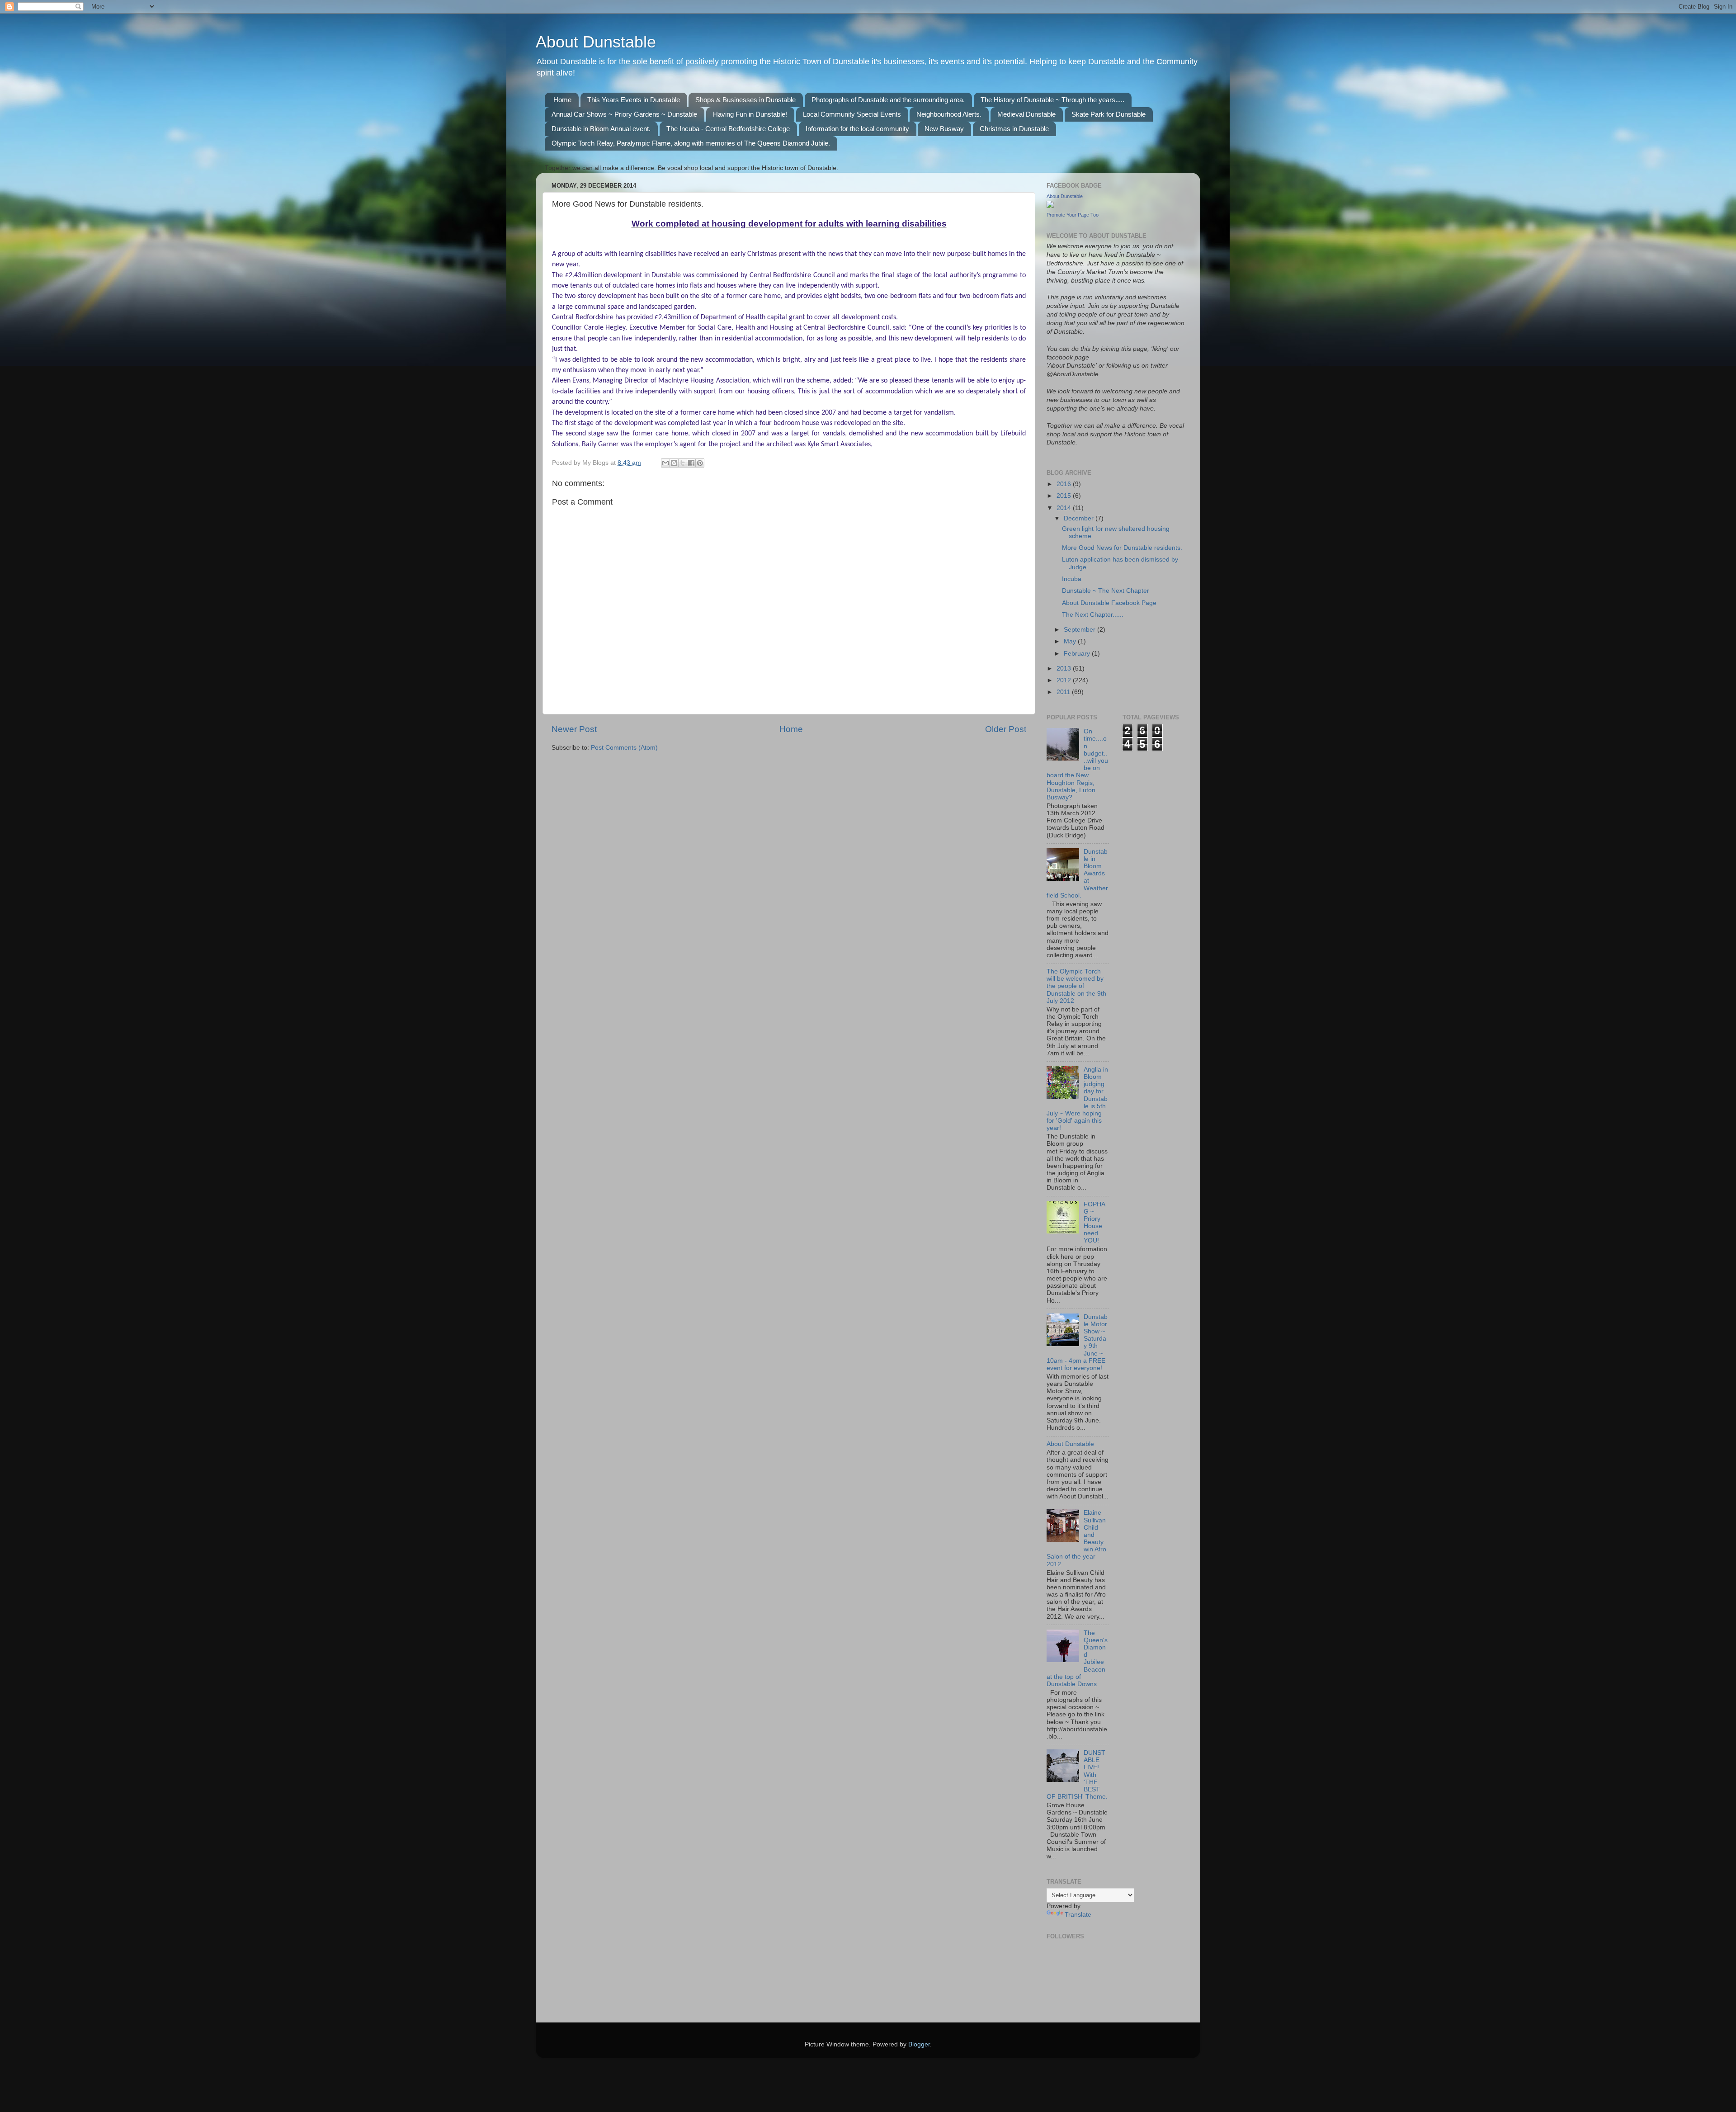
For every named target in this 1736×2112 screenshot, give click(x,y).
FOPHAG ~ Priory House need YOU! (1094, 1223)
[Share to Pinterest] (700, 463)
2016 (1065, 484)
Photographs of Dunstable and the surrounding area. (888, 100)
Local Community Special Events (852, 114)
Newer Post (574, 729)
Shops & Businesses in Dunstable (745, 100)
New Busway (944, 129)
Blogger (919, 2044)
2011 (1064, 692)
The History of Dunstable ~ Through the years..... (1052, 100)
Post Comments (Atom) (624, 748)
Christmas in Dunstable (1014, 129)
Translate (1078, 1915)
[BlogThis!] (674, 463)
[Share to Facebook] (691, 463)
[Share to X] (683, 463)
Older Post (1006, 729)
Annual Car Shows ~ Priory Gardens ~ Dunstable (624, 114)
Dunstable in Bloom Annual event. (601, 129)
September (1080, 630)
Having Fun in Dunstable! (750, 114)
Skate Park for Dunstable (1109, 114)
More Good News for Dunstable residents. (1122, 548)
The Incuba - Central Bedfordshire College (728, 129)
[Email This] (665, 463)
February (1078, 654)
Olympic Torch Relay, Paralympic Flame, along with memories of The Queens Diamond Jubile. (691, 143)
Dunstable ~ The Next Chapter (1106, 591)
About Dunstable (596, 42)
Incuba (1072, 579)
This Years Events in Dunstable (634, 100)
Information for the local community (857, 129)
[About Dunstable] (1050, 206)
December (1080, 518)
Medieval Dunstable (1026, 114)
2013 (1065, 669)
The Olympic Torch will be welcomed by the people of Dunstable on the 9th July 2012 (1076, 986)
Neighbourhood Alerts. (949, 114)
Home (562, 100)
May (1071, 641)
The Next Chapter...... (1093, 615)
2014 (1065, 508)
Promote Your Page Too (1073, 215)
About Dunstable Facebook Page (1109, 603)
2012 (1065, 680)
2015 (1065, 496)
